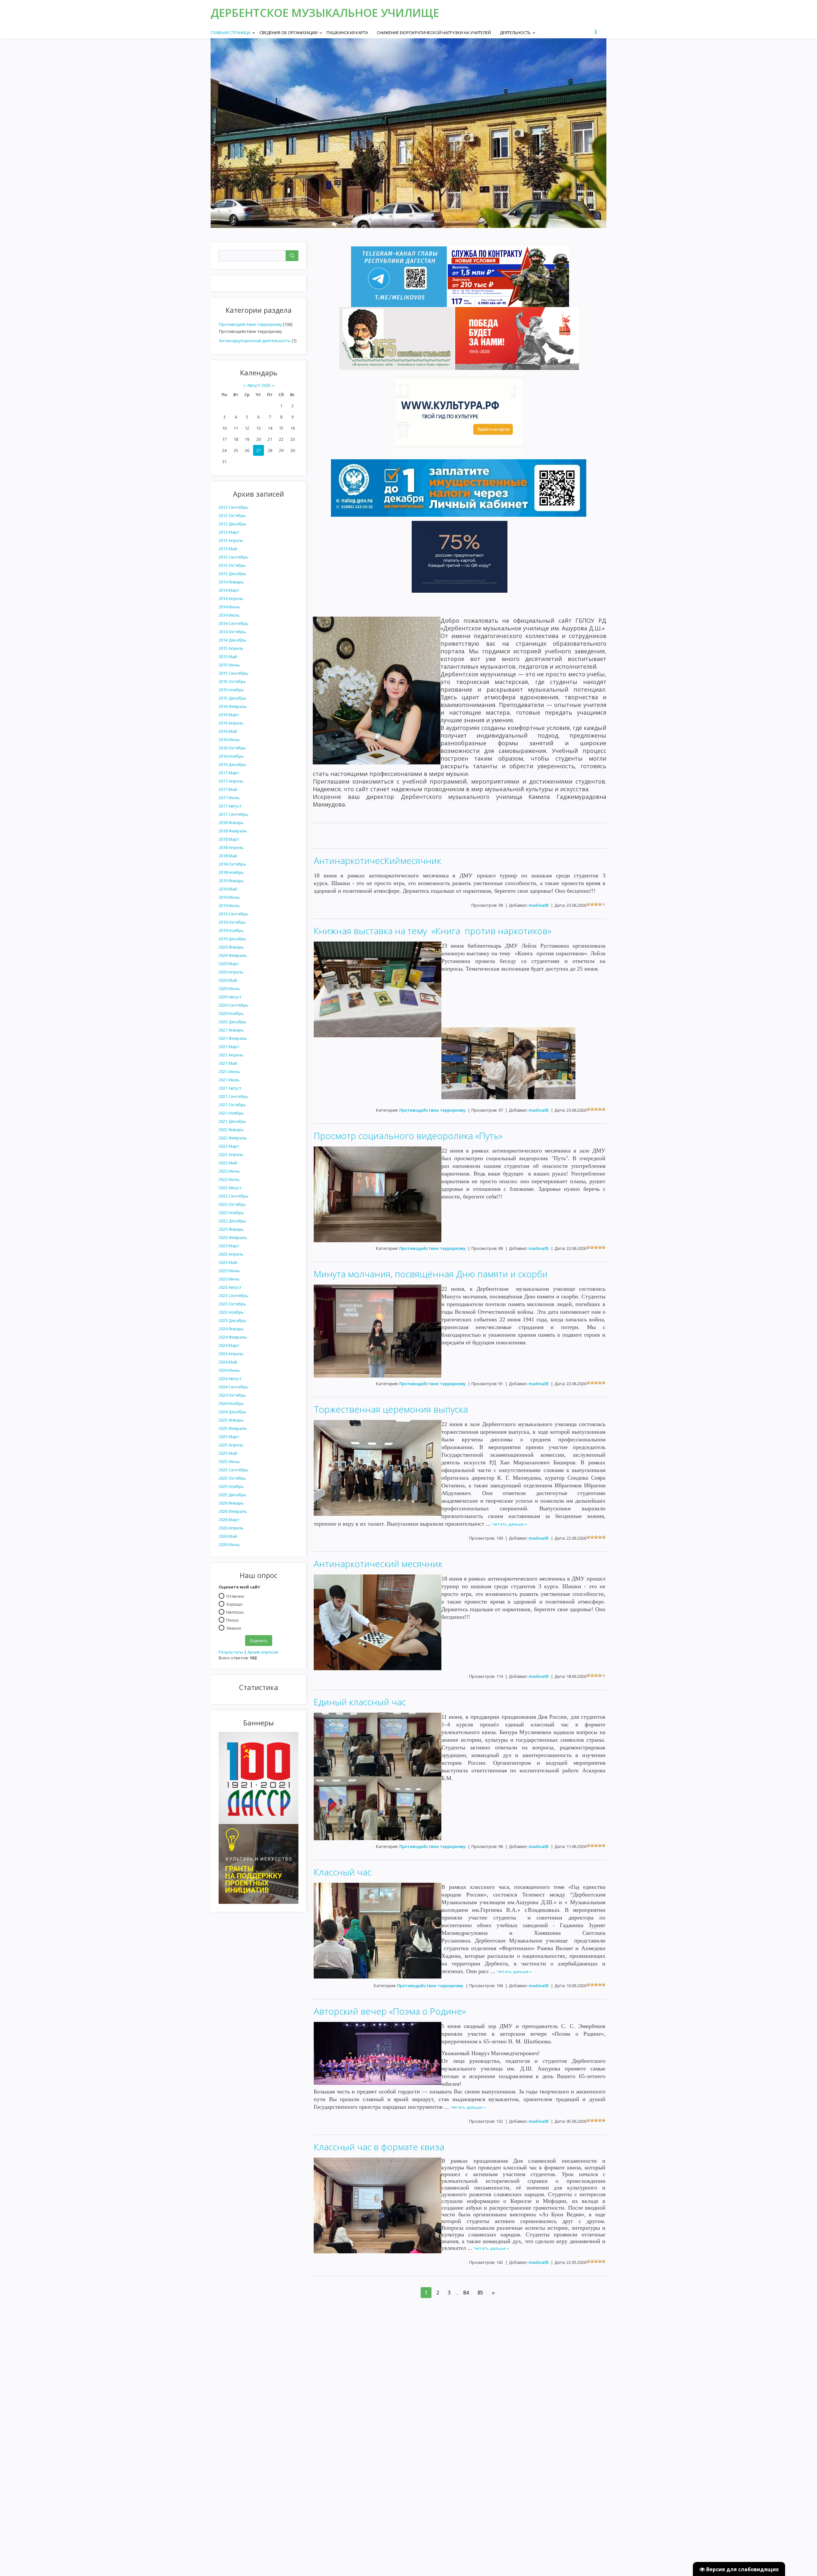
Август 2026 (259, 385)
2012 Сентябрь (233, 507)
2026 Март (229, 1520)
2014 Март (229, 590)
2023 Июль (229, 1279)
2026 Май (228, 1536)
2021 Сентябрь (233, 1096)
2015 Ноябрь (231, 690)
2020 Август (230, 997)
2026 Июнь (229, 1544)
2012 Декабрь (232, 524)
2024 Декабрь (232, 1412)
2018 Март (229, 839)
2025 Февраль (233, 1428)
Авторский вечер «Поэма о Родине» (390, 2011)
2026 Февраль (233, 1511)
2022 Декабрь (232, 1221)
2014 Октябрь (232, 632)
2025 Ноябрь (231, 1486)
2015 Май (228, 657)
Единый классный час (360, 1702)
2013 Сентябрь (233, 557)
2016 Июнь (229, 740)
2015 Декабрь (232, 698)
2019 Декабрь (232, 939)
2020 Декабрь (232, 1022)
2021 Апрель (231, 1055)
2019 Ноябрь (231, 930)
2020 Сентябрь (233, 1005)
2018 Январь (231, 822)
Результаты (231, 1652)
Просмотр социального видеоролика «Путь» (408, 1136)
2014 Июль (229, 615)
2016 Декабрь (232, 764)
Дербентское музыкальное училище (325, 13)
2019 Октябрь (232, 922)
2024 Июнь (229, 1370)
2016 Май (228, 731)
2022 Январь (231, 1130)
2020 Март (229, 964)
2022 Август (230, 1188)
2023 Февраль (233, 1237)
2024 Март (229, 1345)
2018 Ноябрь (231, 872)
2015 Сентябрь (233, 673)
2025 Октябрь (232, 1478)
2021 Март (229, 1047)
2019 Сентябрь (233, 914)
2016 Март (229, 715)
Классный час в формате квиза (379, 2147)
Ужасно (234, 1628)
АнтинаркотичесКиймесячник (377, 860)
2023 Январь (231, 1229)
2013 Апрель (231, 540)
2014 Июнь (229, 607)
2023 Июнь (229, 1271)
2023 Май (228, 1262)
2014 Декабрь (232, 640)
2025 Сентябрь (233, 1470)
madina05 (539, 905)
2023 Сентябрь (233, 1296)
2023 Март (229, 1246)
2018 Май (228, 856)
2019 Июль (229, 905)
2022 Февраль (233, 1138)
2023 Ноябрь (231, 1312)
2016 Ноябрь (231, 756)
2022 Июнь (229, 1171)
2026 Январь (231, 1503)
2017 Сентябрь (233, 814)
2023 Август (230, 1287)
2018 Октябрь (232, 864)
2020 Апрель (231, 972)
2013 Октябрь (232, 565)
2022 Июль (229, 1179)
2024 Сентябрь (233, 1387)
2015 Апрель (231, 648)
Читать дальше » (510, 1524)
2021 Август (230, 1088)
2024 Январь (231, 1329)
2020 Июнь (229, 988)
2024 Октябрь (232, 1395)
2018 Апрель (231, 847)
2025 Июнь (229, 1461)
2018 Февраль (233, 831)
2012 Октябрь (232, 515)
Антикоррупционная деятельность (255, 341)
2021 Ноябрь (231, 1113)
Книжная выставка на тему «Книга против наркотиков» (433, 931)
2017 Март (229, 773)
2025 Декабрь (232, 1495)
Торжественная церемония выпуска (391, 1409)
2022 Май (228, 1163)
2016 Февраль (233, 706)
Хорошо (234, 1604)
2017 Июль (229, 798)
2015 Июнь (229, 665)
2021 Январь (231, 1030)
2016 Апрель (231, 723)
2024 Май (228, 1362)
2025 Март (229, 1437)
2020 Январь (231, 947)
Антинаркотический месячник (378, 1564)
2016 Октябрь (232, 748)
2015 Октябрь (232, 681)
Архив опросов (263, 1652)
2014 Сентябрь (233, 623)
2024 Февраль (233, 1337)
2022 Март (229, 1146)
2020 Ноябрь (231, 1013)
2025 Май (228, 1453)
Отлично (235, 1596)
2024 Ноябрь (231, 1403)
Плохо (232, 1620)
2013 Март (229, 532)
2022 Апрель (231, 1154)
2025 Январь (231, 1420)
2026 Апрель (231, 1528)
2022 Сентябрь (233, 1196)
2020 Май (228, 980)
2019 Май (228, 889)
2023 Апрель (231, 1254)
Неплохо (235, 1612)
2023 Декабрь (232, 1320)
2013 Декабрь (232, 574)
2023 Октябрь (232, 1304)
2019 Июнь (229, 897)
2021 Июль (229, 1080)
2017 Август (230, 806)
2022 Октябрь (232, 1204)
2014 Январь (231, 582)
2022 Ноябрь (231, 1213)
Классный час (343, 1872)
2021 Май (228, 1063)
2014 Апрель (231, 598)
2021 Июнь (229, 1071)
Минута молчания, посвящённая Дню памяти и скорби (431, 1274)
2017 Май (228, 789)
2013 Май (228, 549)
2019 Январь (231, 881)
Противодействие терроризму (251, 324)
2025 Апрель (231, 1445)
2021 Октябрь (232, 1105)
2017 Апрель (231, 781)
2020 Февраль (233, 955)
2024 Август (230, 1378)
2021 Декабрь (232, 1121)
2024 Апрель (231, 1354)
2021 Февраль (233, 1038)
